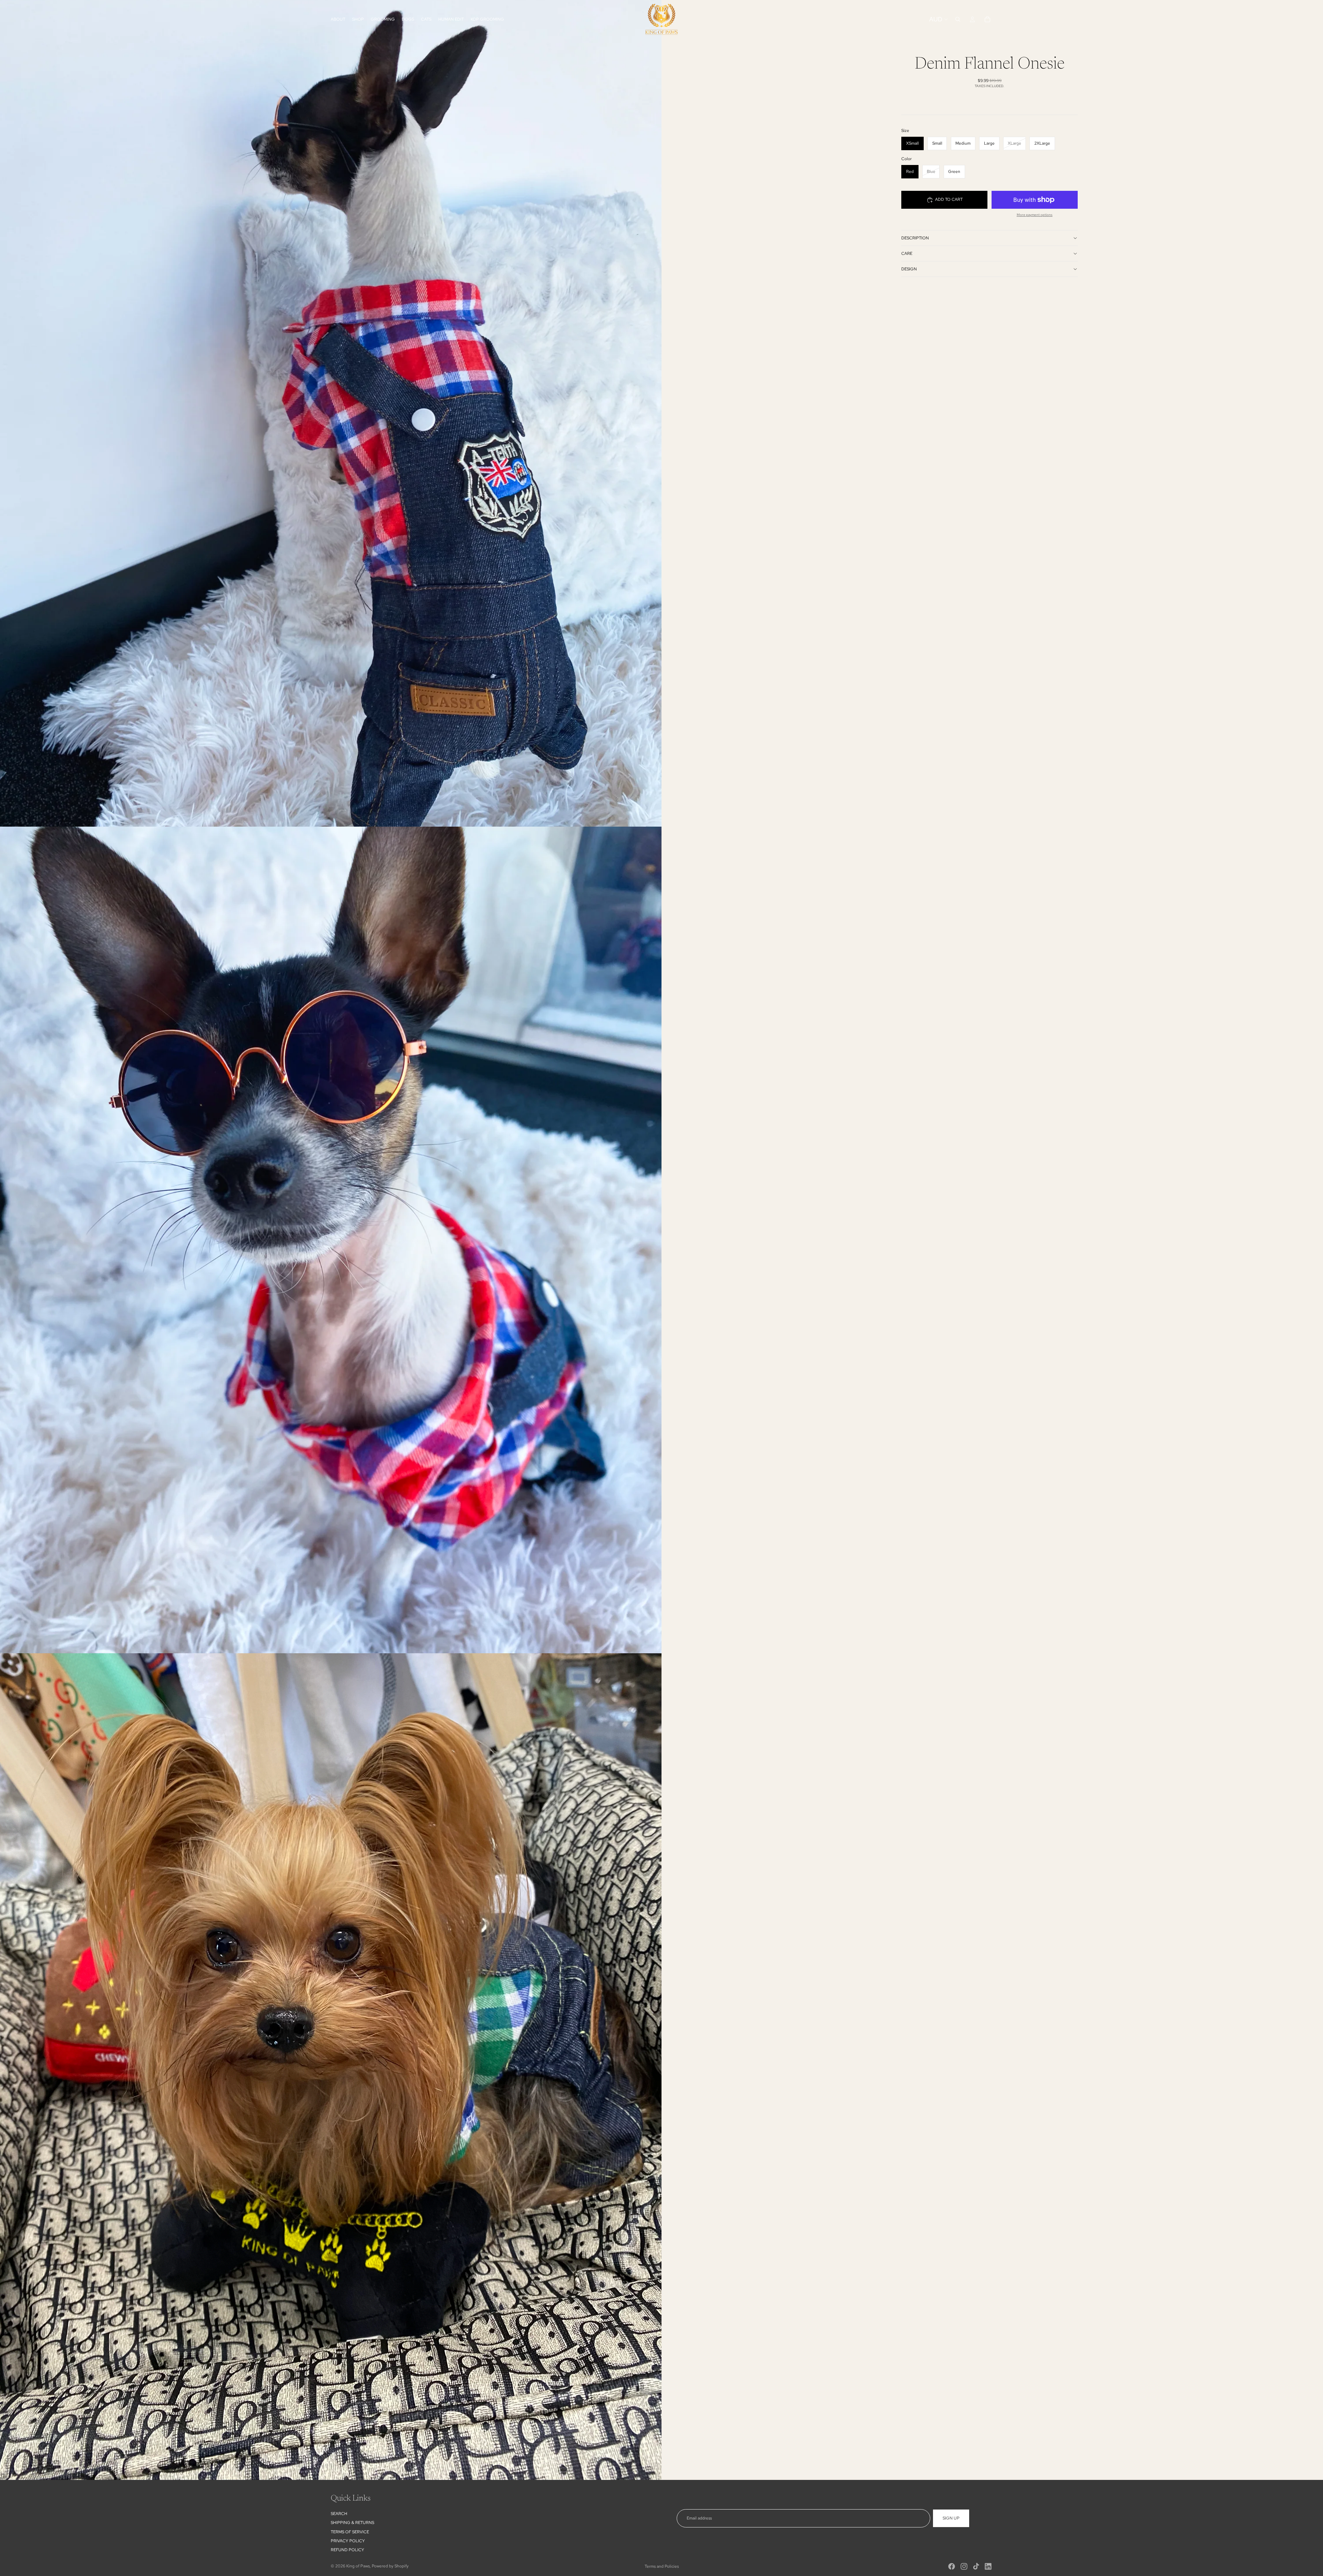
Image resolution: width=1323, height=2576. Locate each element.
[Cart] (987, 19)
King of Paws (358, 2566)
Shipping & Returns (352, 2523)
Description (915, 238)
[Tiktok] (976, 2566)
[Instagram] (964, 2566)
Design (909, 269)
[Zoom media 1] (331, 413)
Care (907, 254)
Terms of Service (350, 2532)
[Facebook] (952, 2566)
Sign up (951, 2518)
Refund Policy (347, 2550)
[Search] (958, 19)
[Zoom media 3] (331, 2067)
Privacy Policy (348, 2541)
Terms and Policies (662, 2566)
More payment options (1035, 215)
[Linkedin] (988, 2566)
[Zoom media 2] (331, 1240)
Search (339, 2514)
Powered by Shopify (390, 2566)
